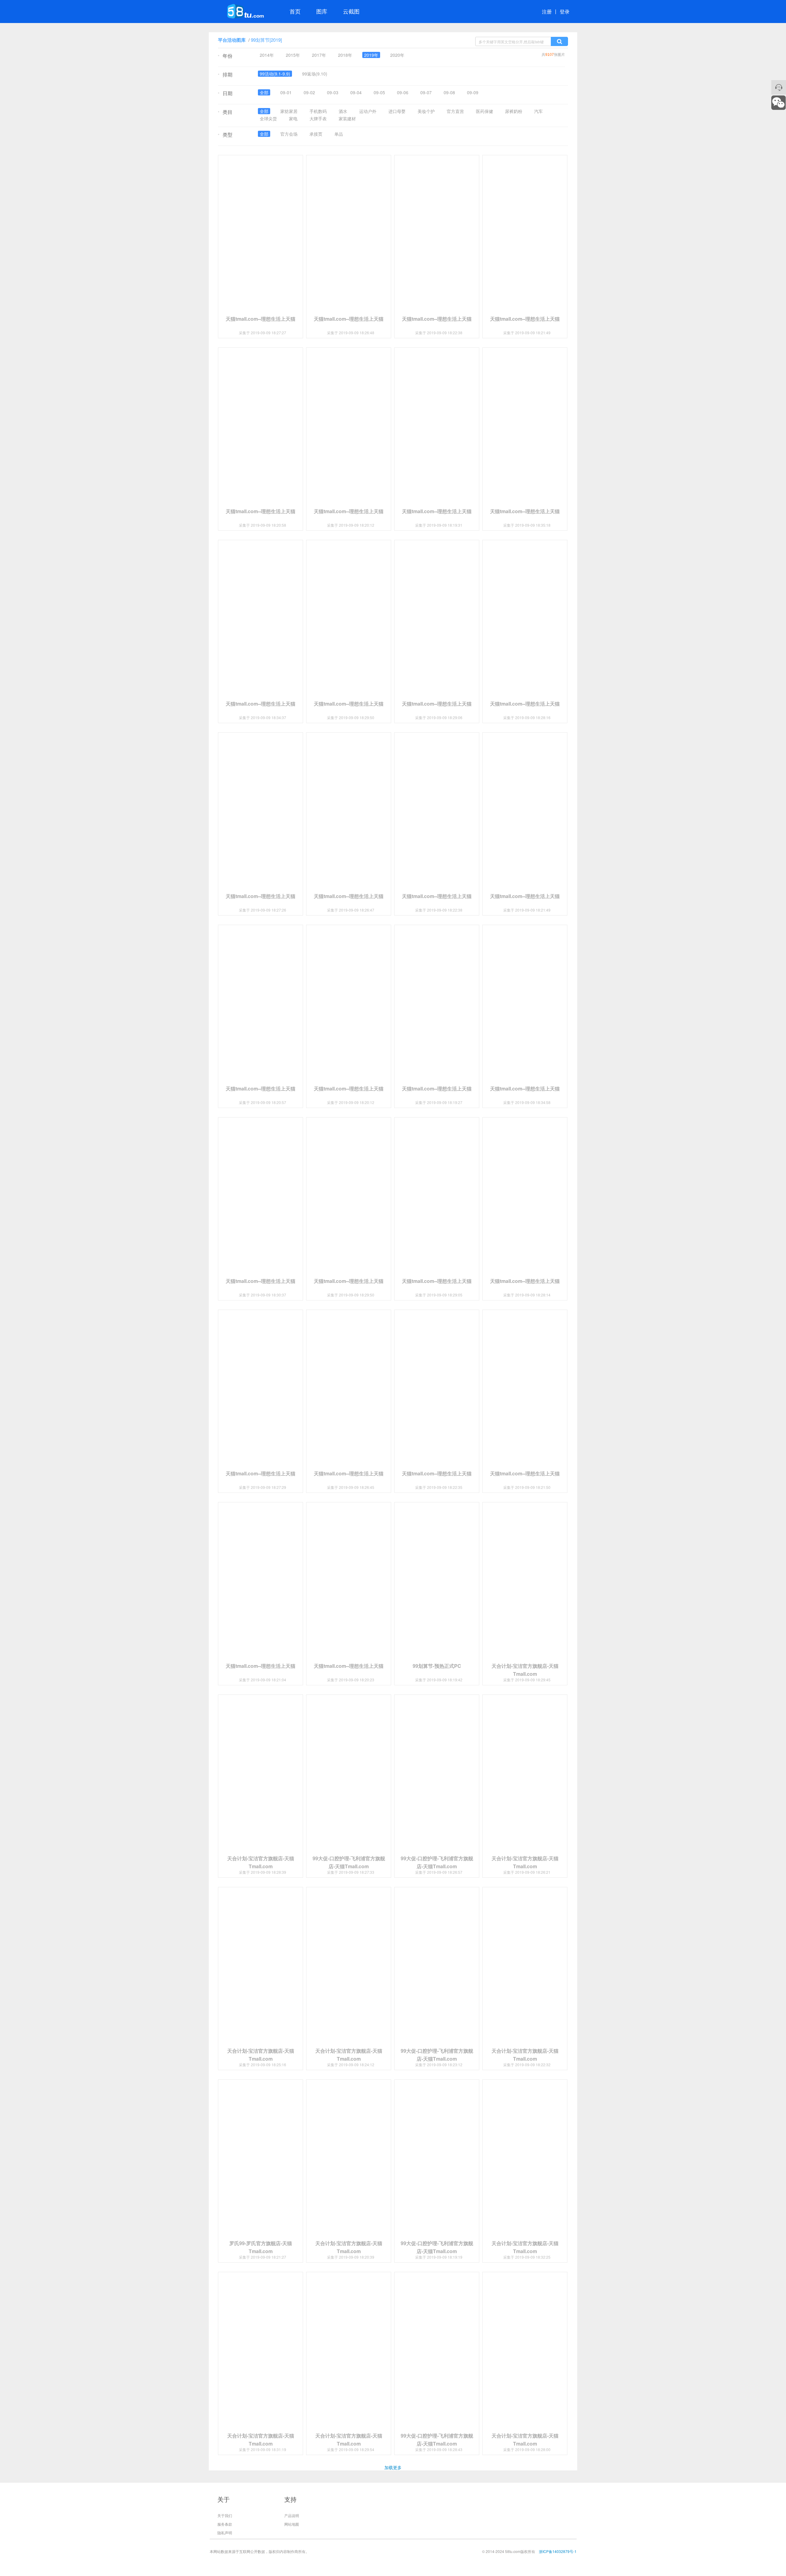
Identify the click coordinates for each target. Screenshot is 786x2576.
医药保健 (484, 111)
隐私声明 (225, 2533)
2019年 (371, 55)
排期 (225, 75)
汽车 (539, 111)
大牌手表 (318, 118)
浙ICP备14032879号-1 (558, 2551)
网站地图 (292, 2524)
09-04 (356, 92)
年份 (225, 56)
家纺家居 (289, 111)
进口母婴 (397, 111)
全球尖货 (268, 118)
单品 (339, 134)
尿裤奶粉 (514, 111)
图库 (322, 11)
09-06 (403, 92)
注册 (547, 12)
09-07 (426, 92)
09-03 (333, 92)
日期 (225, 94)
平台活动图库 (232, 40)
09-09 (473, 92)
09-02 (309, 92)
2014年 (267, 55)
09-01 (286, 92)
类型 (225, 135)
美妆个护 (426, 111)
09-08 (449, 92)
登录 (565, 12)
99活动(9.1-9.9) (275, 74)
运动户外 (368, 111)
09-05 (379, 92)
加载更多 (393, 2467)
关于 (224, 2499)
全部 (264, 92)
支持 (290, 2499)
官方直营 (455, 111)
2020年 (397, 55)
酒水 (343, 111)
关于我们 (225, 2515)
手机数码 (318, 111)
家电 (293, 118)
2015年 (293, 55)
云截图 (351, 11)
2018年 (345, 55)
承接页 (316, 134)
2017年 (319, 55)
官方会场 (289, 134)
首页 (295, 11)
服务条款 (225, 2524)
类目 (225, 112)
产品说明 (292, 2515)
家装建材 (347, 118)
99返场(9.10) (315, 74)
